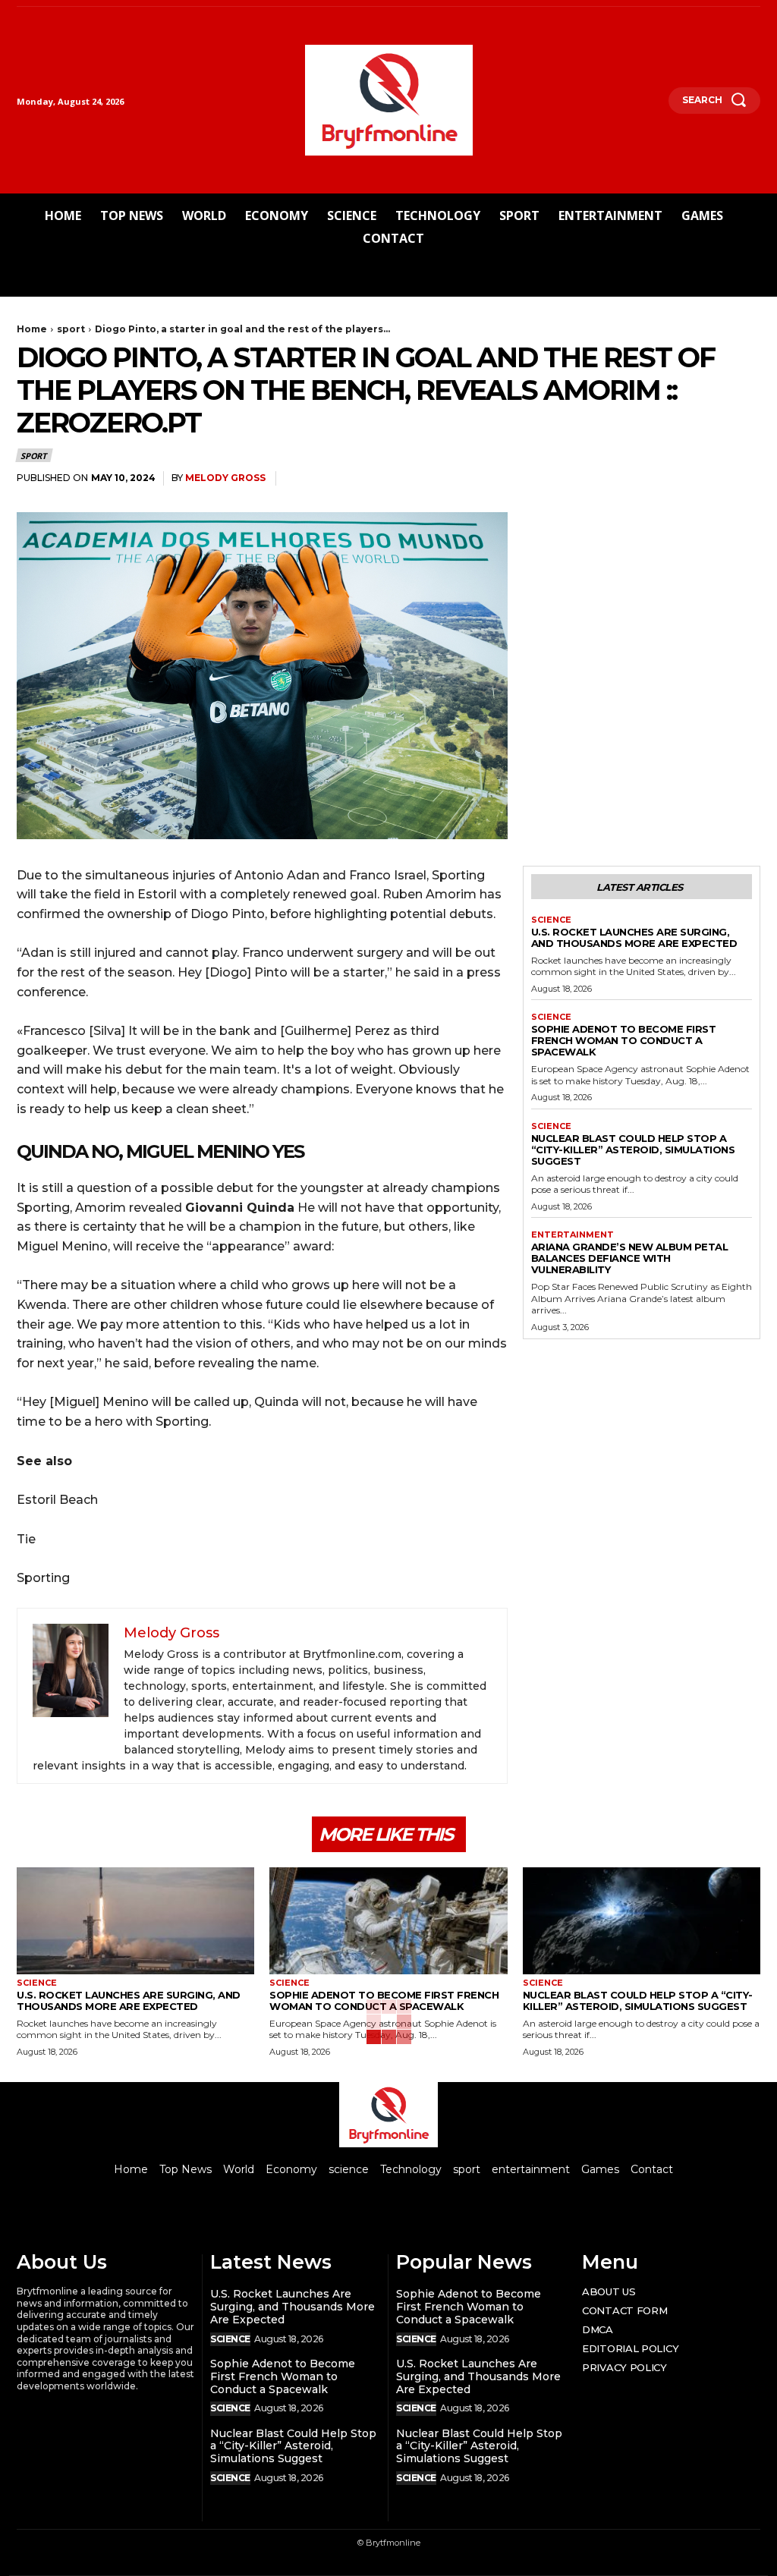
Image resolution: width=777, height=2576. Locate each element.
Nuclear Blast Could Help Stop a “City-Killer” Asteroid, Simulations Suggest (633, 1150)
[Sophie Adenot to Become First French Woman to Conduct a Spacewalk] (388, 1921)
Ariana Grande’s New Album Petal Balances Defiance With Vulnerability (630, 1258)
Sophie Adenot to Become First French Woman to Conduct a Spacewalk (624, 1040)
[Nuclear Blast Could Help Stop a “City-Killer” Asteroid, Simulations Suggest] (642, 1921)
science (551, 920)
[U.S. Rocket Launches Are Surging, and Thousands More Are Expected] (135, 1921)
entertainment (573, 1235)
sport (71, 329)
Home (32, 329)
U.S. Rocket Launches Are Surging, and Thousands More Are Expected (634, 937)
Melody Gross (225, 478)
